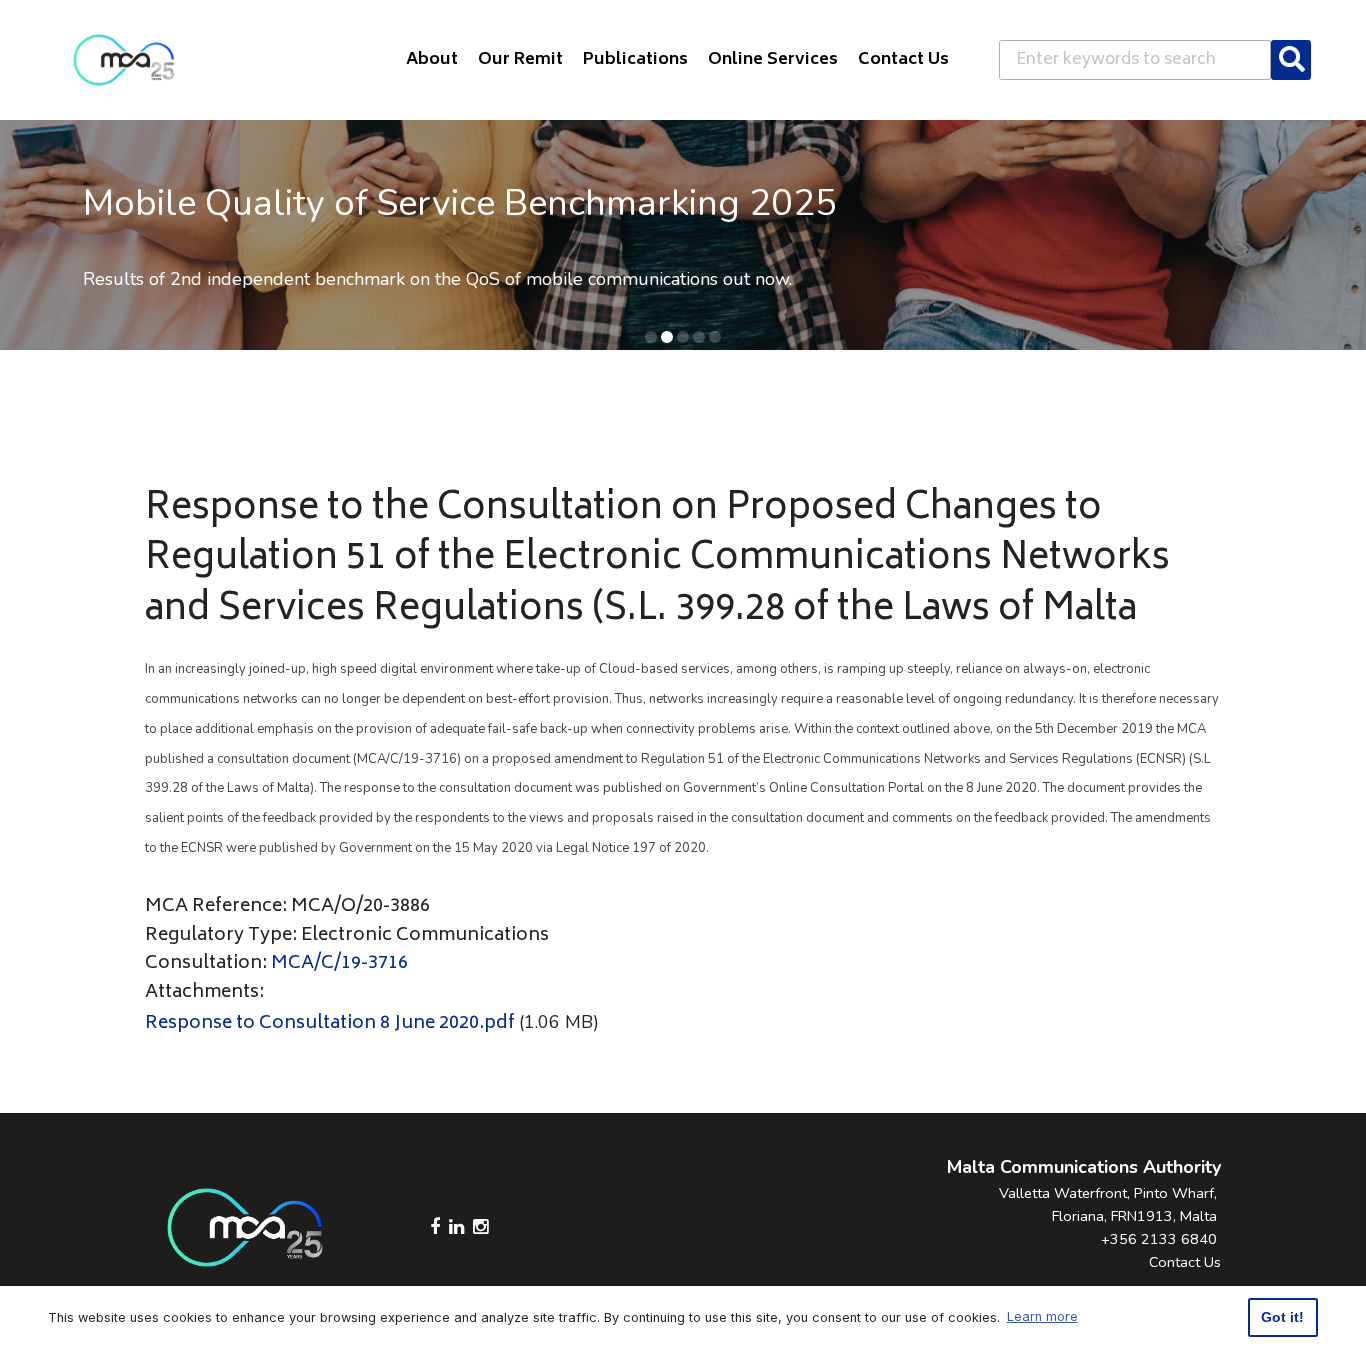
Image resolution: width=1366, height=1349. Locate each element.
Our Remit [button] (520, 60)
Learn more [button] (1042, 1316)
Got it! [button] (1282, 1317)
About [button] (432, 60)
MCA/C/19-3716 (339, 964)
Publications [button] (635, 60)
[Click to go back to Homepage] (124, 60)
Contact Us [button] (903, 60)
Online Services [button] (773, 60)
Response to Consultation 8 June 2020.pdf (330, 1024)
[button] (651, 337)
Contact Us (1185, 1262)
